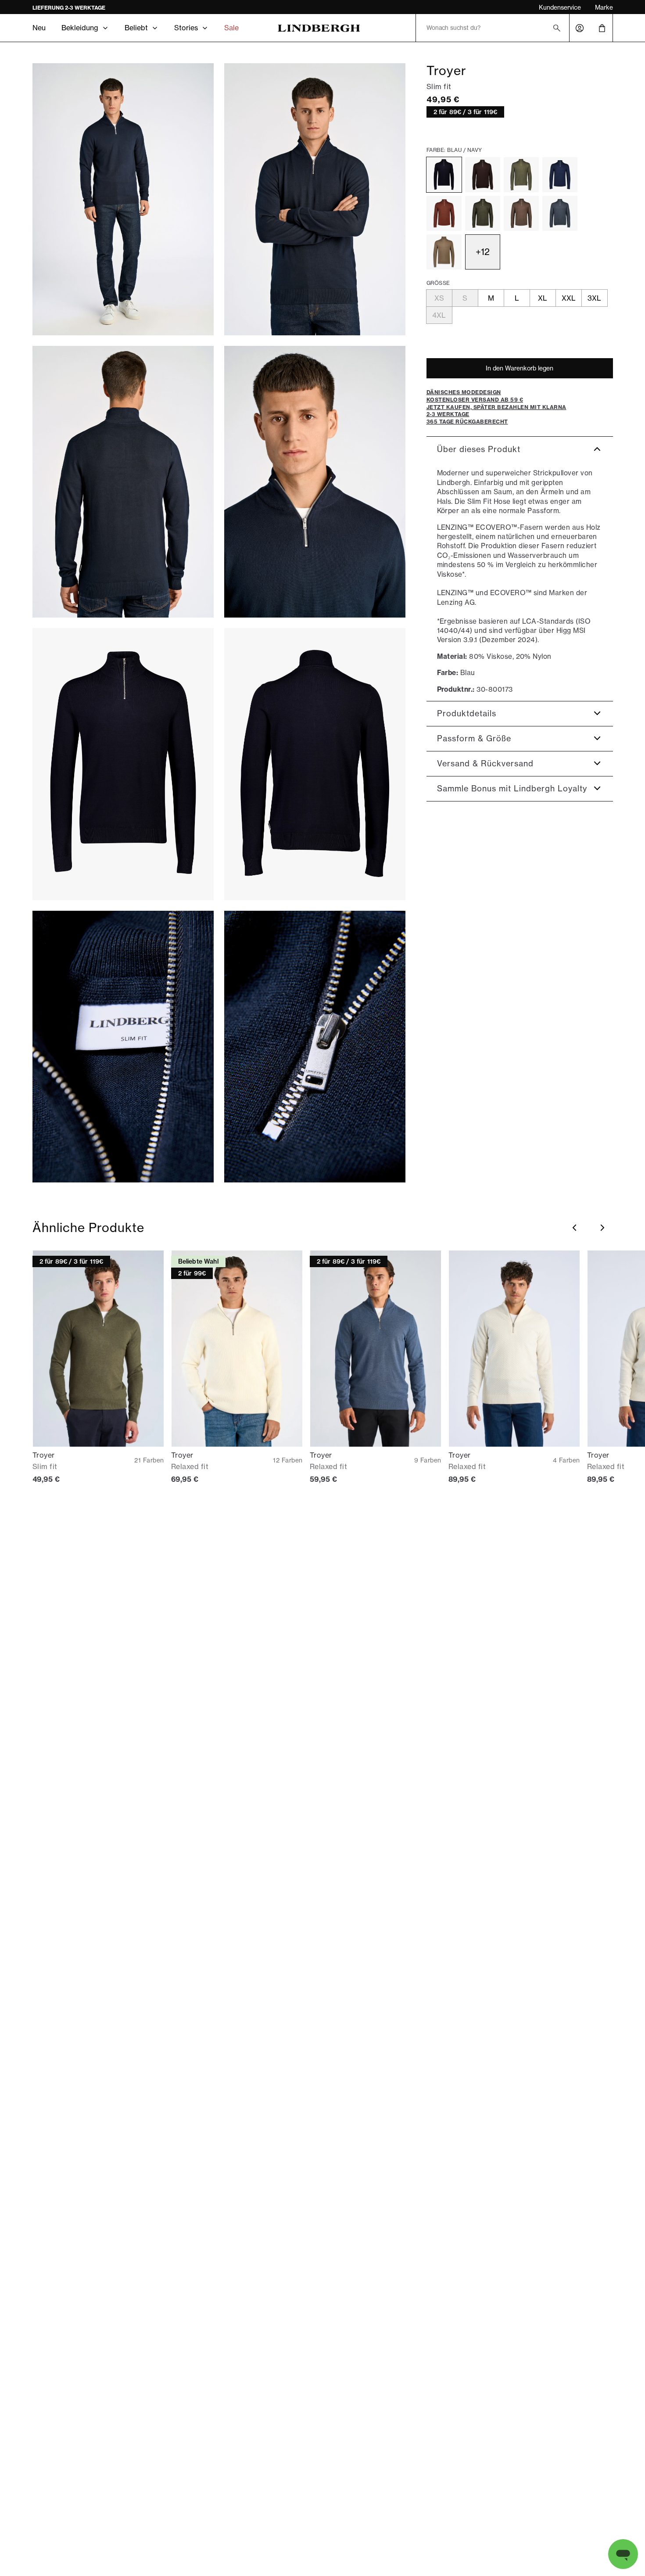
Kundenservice (560, 7)
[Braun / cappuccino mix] (444, 213)
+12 (483, 252)
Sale (231, 28)
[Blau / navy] (444, 175)
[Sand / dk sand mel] (444, 252)
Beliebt (136, 28)
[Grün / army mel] (521, 175)
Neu (39, 28)
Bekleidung (80, 28)
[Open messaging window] (623, 2554)
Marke (604, 7)
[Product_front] (123, 764)
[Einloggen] (580, 28)
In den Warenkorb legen (520, 368)
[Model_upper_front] (315, 199)
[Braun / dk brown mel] (483, 175)
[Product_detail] (123, 1047)
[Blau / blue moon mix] (560, 175)
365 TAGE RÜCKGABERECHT (71, 8)
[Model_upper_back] (123, 482)
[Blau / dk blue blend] (560, 213)
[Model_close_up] (315, 482)
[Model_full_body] (123, 199)
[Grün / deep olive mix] (483, 213)
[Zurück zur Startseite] (319, 28)
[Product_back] (315, 764)
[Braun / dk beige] (521, 213)
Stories (186, 28)
